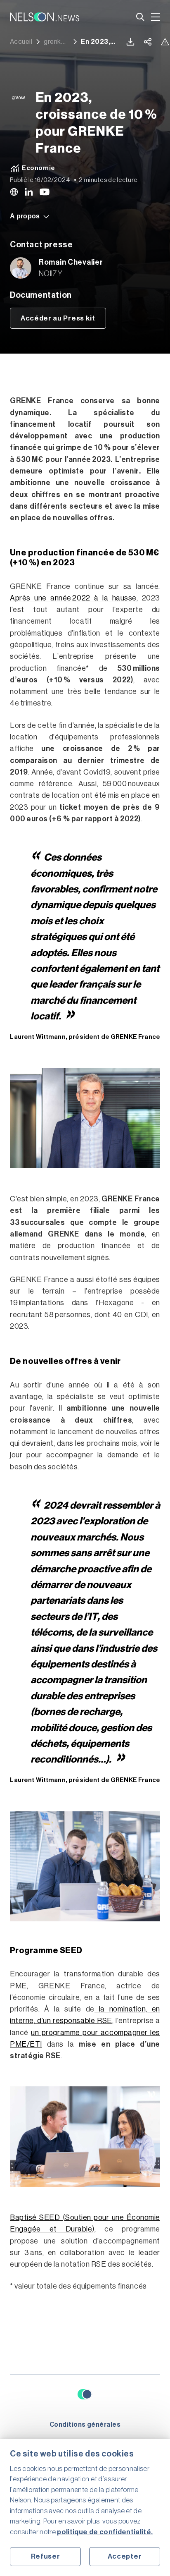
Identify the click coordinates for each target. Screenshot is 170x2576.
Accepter (125, 2556)
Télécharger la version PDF (130, 42)
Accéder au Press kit (58, 318)
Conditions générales (85, 2425)
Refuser (46, 2556)
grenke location (57, 42)
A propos (25, 216)
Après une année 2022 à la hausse (73, 598)
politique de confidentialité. (105, 2532)
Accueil (21, 42)
